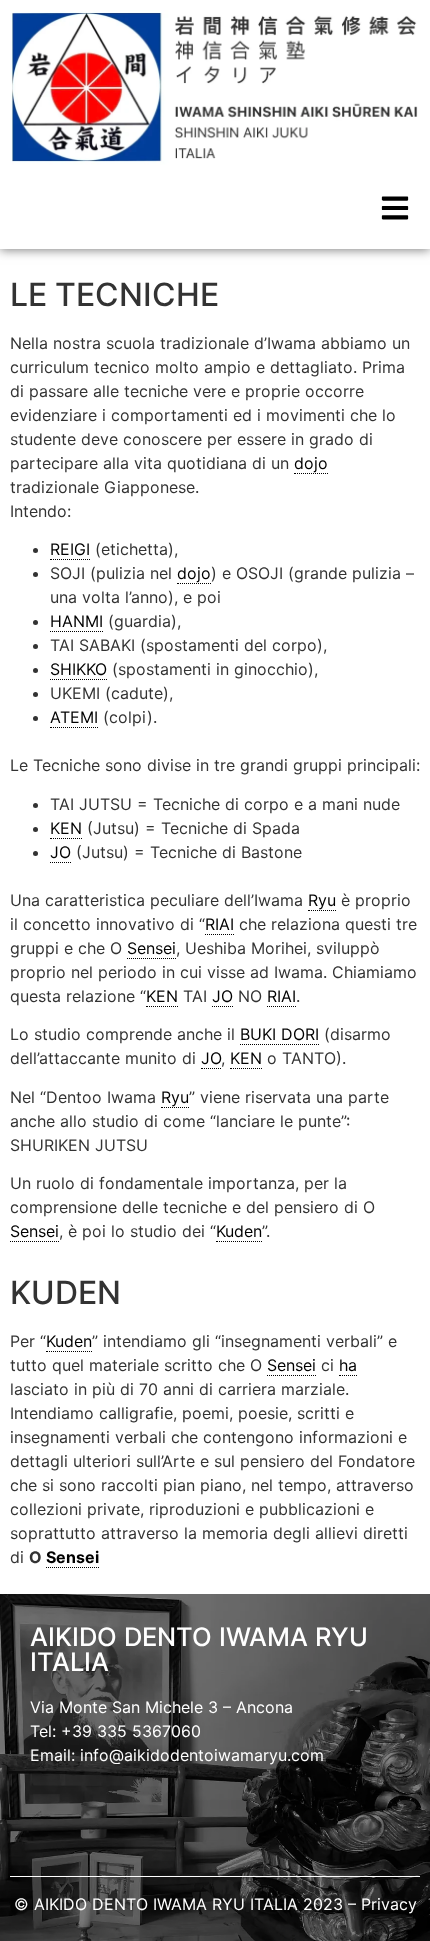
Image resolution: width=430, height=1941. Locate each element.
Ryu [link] (322, 900)
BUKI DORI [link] (279, 1034)
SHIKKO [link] (78, 669)
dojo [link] (311, 463)
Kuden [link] (239, 1231)
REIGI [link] (70, 549)
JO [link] (60, 852)
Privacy (389, 1904)
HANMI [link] (76, 621)
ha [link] (348, 1365)
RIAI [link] (219, 924)
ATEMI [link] (74, 717)
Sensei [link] (151, 948)
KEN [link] (66, 828)
